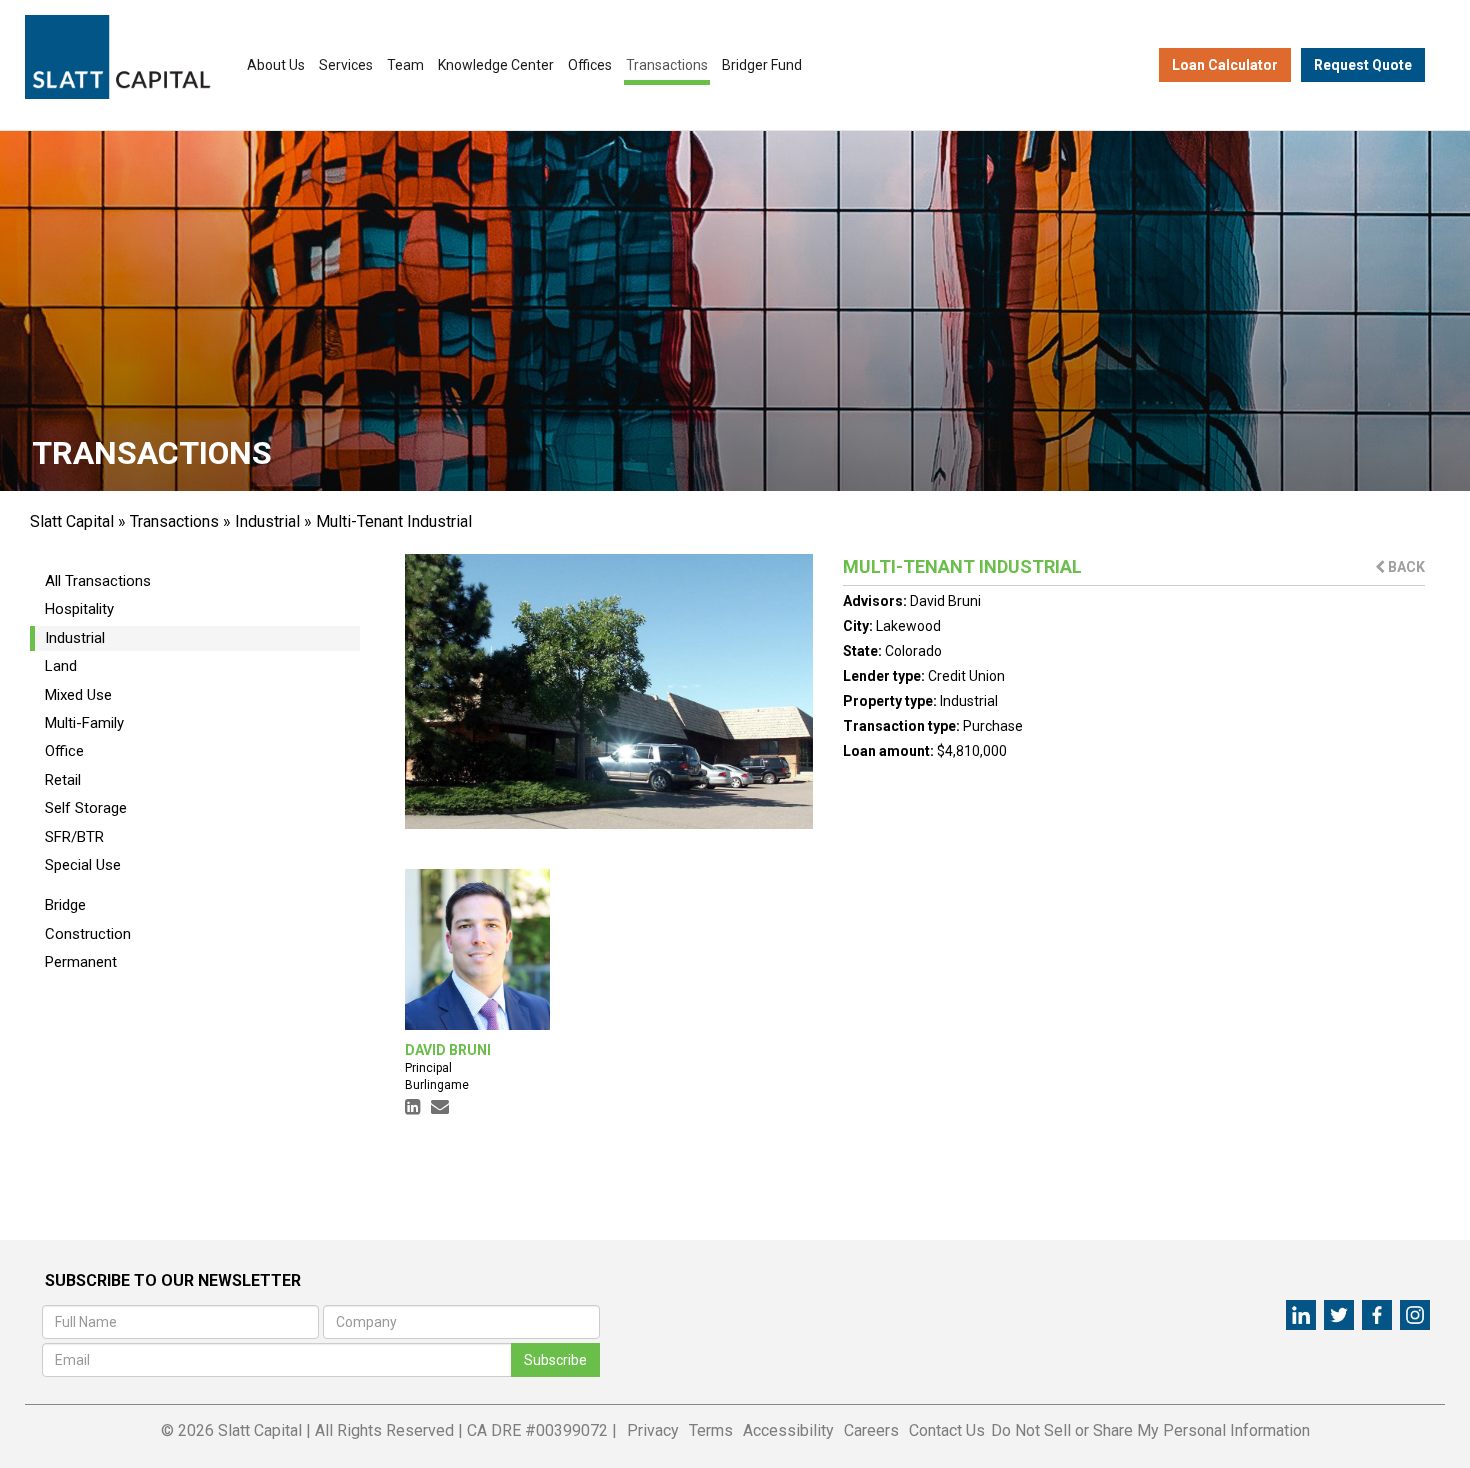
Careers (871, 1430)
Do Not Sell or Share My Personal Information (1150, 1430)
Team (405, 65)
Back (1405, 567)
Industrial (267, 521)
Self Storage (86, 808)
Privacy (653, 1430)
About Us (276, 65)
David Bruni (945, 601)
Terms (711, 1430)
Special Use (83, 865)
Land (61, 666)
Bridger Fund (762, 65)
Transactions (667, 65)
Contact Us (947, 1430)
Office (64, 751)
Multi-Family (84, 723)
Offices (590, 65)
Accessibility (788, 1430)
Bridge (65, 905)
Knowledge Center (496, 65)
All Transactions (98, 581)
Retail (63, 780)
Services (346, 65)
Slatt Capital (72, 521)
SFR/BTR (74, 837)
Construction (88, 934)
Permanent (81, 962)
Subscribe (555, 1360)
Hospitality (79, 609)
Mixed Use (78, 695)
